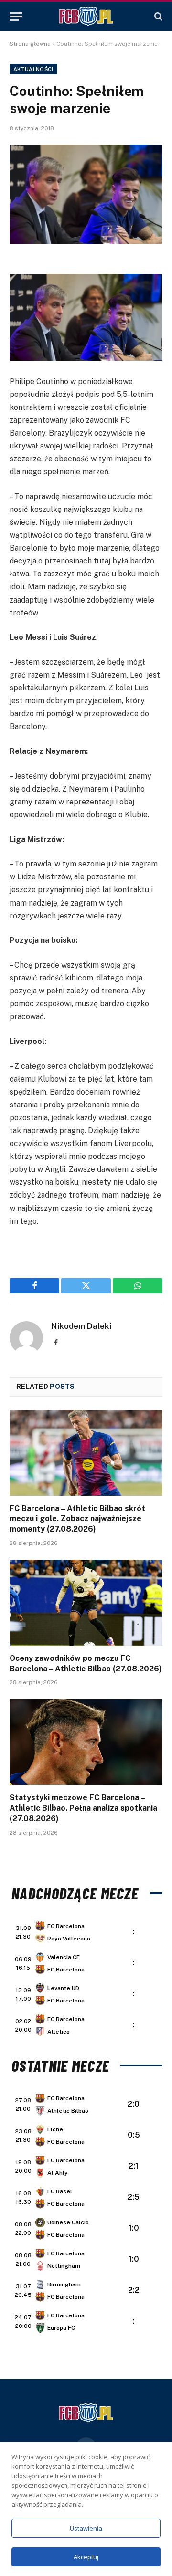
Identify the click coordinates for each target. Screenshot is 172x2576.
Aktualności (33, 69)
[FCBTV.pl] (86, 16)
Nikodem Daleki (81, 1326)
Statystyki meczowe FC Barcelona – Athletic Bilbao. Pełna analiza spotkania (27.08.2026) (83, 1808)
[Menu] (16, 16)
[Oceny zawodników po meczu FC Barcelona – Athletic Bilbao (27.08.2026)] (86, 1603)
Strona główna (30, 44)
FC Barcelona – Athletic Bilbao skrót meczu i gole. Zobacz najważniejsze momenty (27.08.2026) (77, 1519)
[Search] (157, 16)
